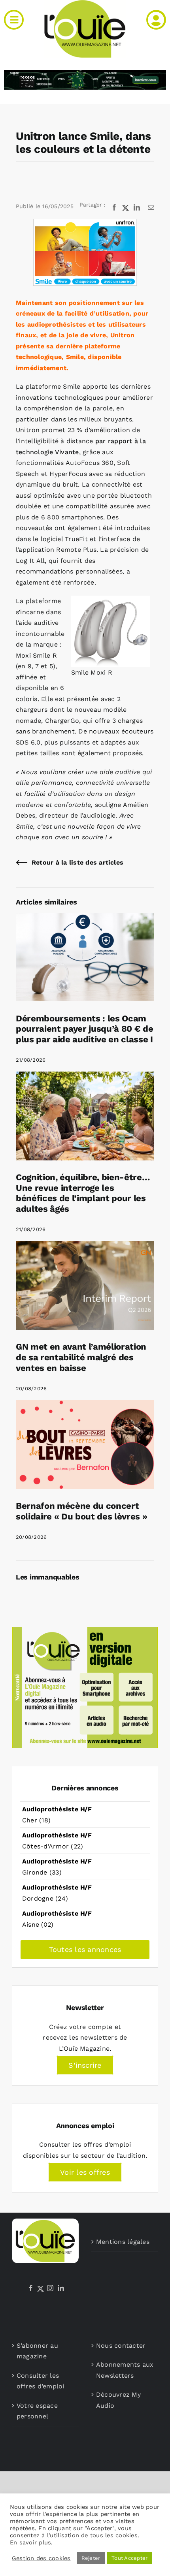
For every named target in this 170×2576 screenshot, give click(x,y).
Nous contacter (121, 2346)
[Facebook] (31, 2288)
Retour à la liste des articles (77, 862)
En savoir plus (30, 2542)
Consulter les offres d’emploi (41, 2381)
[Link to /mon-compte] (156, 20)
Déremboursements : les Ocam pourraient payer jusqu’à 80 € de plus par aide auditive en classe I (84, 1029)
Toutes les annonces (85, 1949)
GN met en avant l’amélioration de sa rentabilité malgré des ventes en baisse (81, 1357)
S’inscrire (85, 2065)
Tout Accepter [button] (129, 2558)
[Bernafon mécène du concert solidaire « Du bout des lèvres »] (85, 1406)
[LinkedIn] (61, 2288)
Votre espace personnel (37, 2411)
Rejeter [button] (91, 2558)
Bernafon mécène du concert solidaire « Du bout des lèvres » (81, 1511)
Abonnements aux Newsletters (125, 2370)
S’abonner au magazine (37, 2351)
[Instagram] (50, 2288)
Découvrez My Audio (118, 2400)
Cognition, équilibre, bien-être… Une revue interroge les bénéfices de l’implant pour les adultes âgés (83, 1193)
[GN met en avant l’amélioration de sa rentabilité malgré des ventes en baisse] (85, 1246)
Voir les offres (85, 2172)
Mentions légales (123, 2242)
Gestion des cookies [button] (41, 2558)
